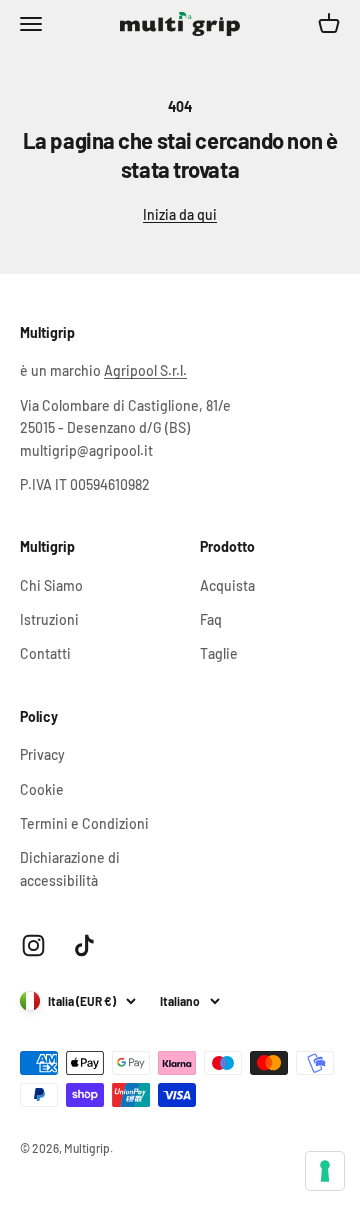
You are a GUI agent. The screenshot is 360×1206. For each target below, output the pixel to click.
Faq (211, 619)
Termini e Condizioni (84, 823)
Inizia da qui (180, 214)
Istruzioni (49, 619)
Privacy (42, 754)
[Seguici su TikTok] (84, 945)
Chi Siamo (51, 585)
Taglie (219, 653)
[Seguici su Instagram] (33, 945)
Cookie (42, 789)
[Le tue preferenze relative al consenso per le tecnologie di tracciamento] (325, 1171)
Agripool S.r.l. (145, 370)
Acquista (227, 585)
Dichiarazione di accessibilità (70, 868)
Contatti (45, 653)
